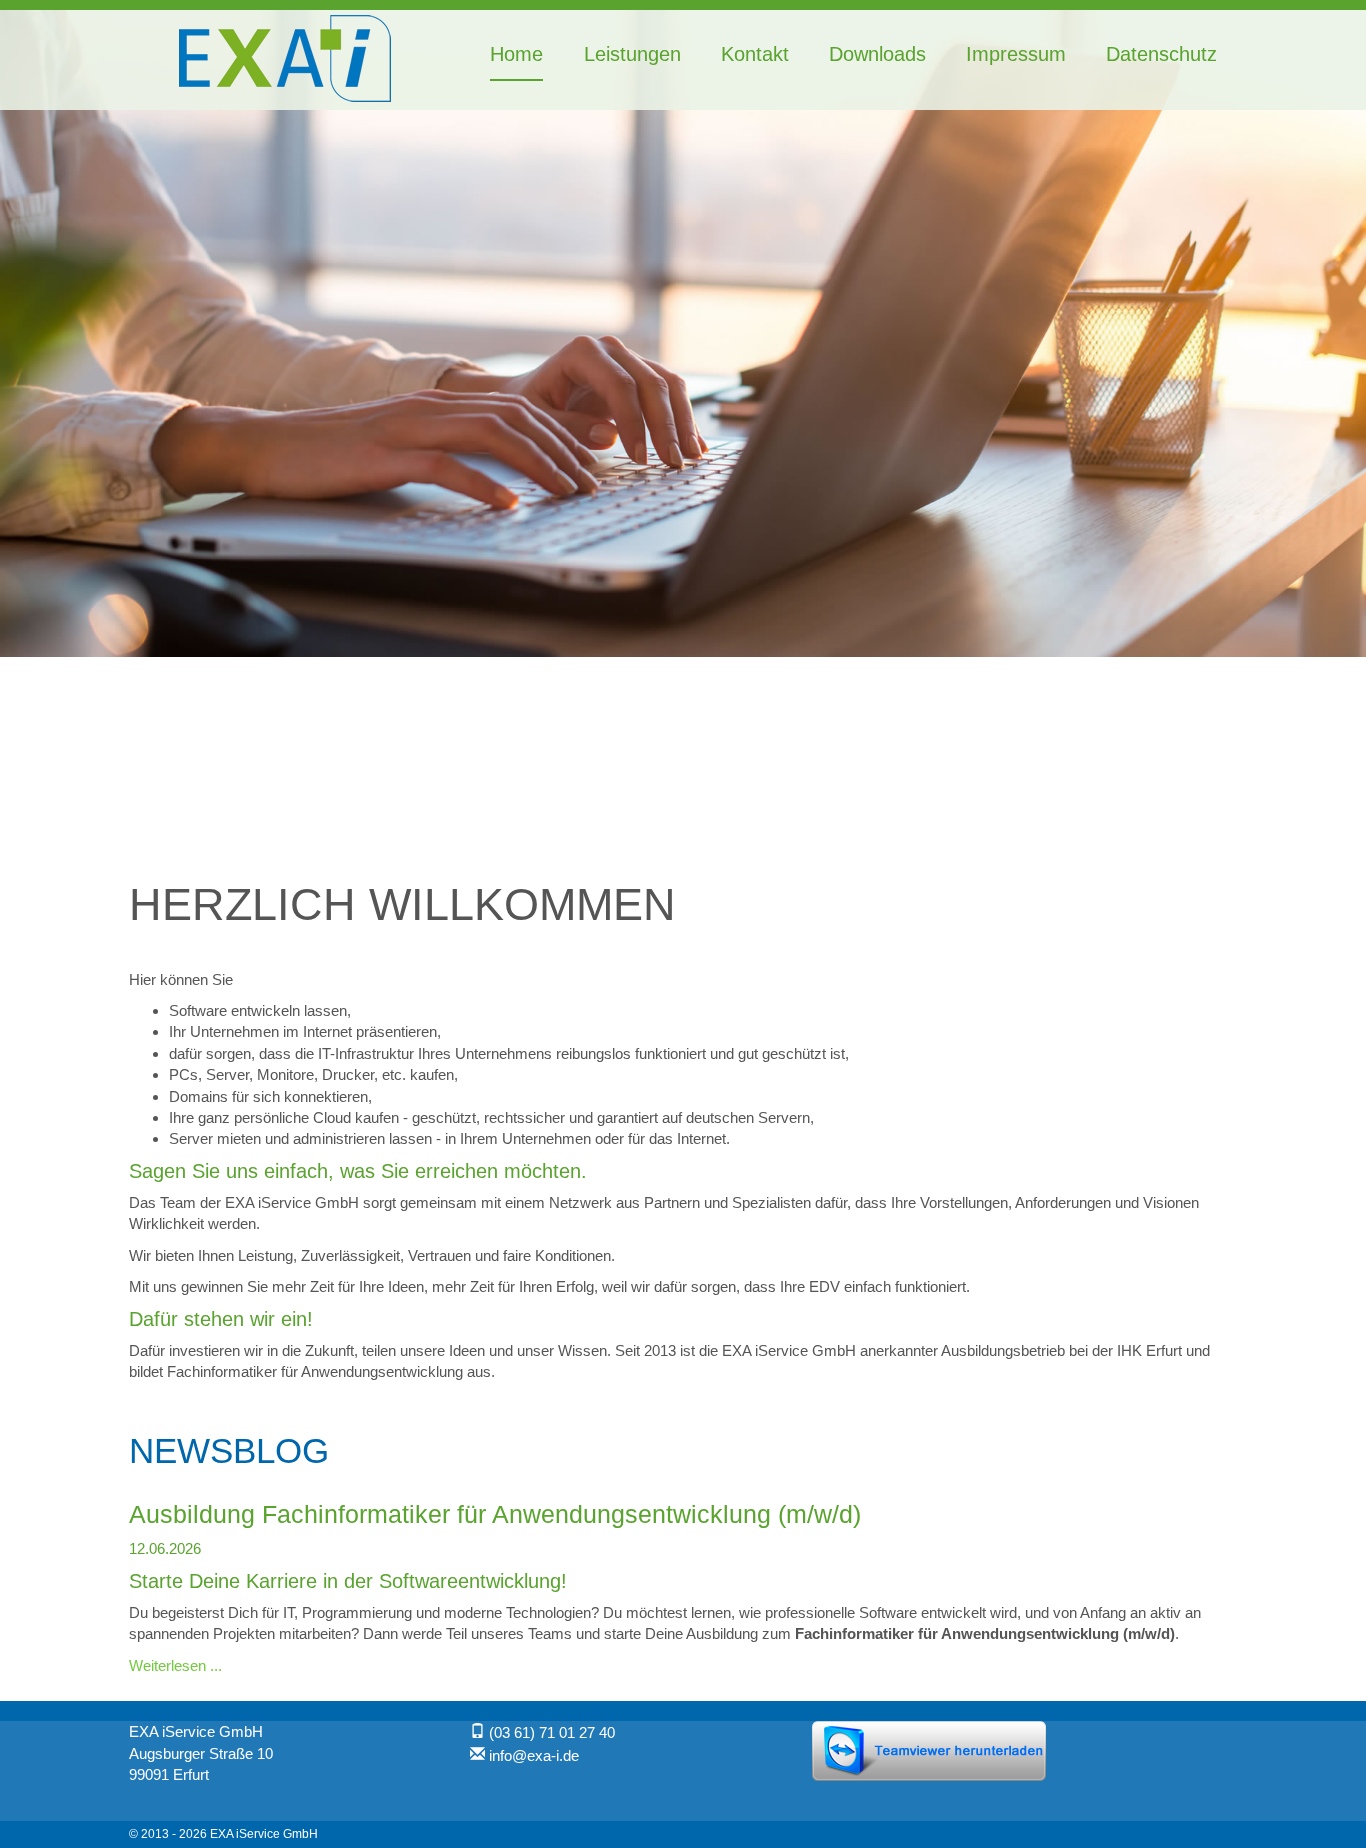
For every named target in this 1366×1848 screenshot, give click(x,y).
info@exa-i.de (534, 1755)
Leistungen (632, 54)
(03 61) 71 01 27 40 (552, 1732)
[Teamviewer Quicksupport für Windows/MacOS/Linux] (929, 1749)
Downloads (877, 54)
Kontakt (755, 54)
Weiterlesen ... (175, 1665)
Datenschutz (1161, 54)
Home (516, 54)
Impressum (1016, 54)
